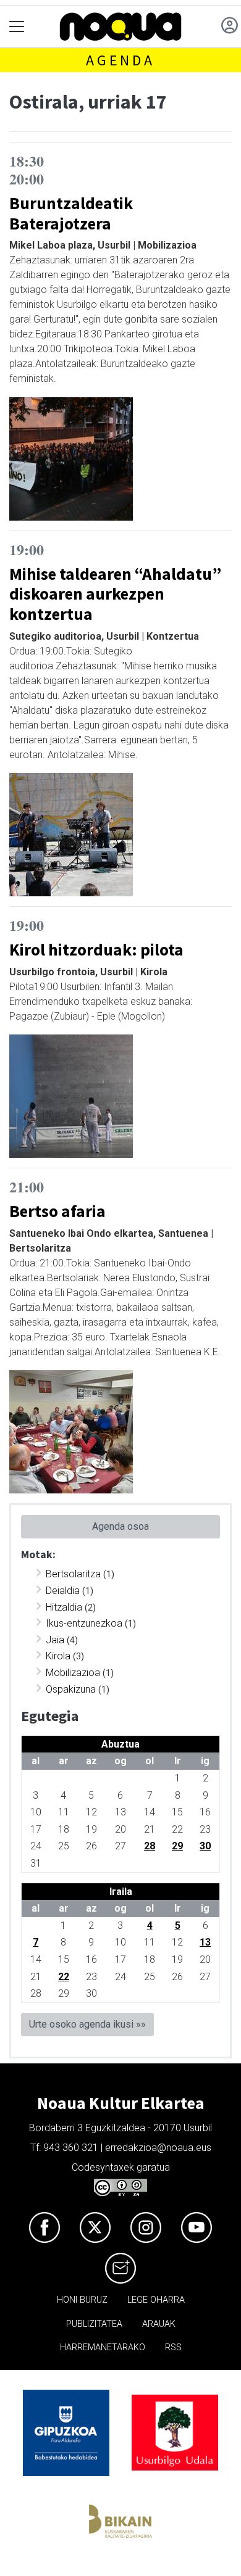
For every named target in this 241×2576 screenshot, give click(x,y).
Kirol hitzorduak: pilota (96, 949)
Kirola (58, 1656)
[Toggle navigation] (17, 27)
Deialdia (63, 1591)
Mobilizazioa (73, 1673)
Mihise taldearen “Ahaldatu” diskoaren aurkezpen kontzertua (115, 594)
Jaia (55, 1640)
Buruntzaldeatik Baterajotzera (71, 213)
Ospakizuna (71, 1689)
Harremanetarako (103, 2347)
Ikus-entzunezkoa (84, 1623)
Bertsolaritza (73, 1574)
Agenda (120, 60)
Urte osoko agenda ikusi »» (87, 2024)
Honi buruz (82, 2300)
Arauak (159, 2324)
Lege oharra (156, 2300)
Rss (173, 2347)
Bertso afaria (57, 1211)
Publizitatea (94, 2324)
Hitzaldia (64, 1607)
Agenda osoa (120, 1526)
